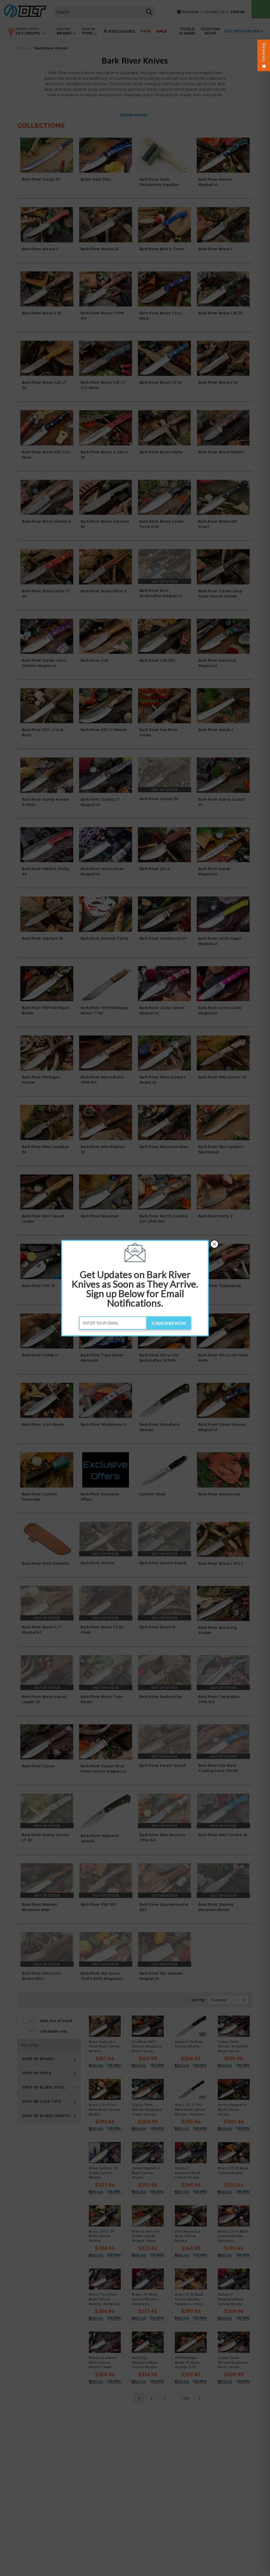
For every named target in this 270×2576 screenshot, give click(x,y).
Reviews (264, 52)
